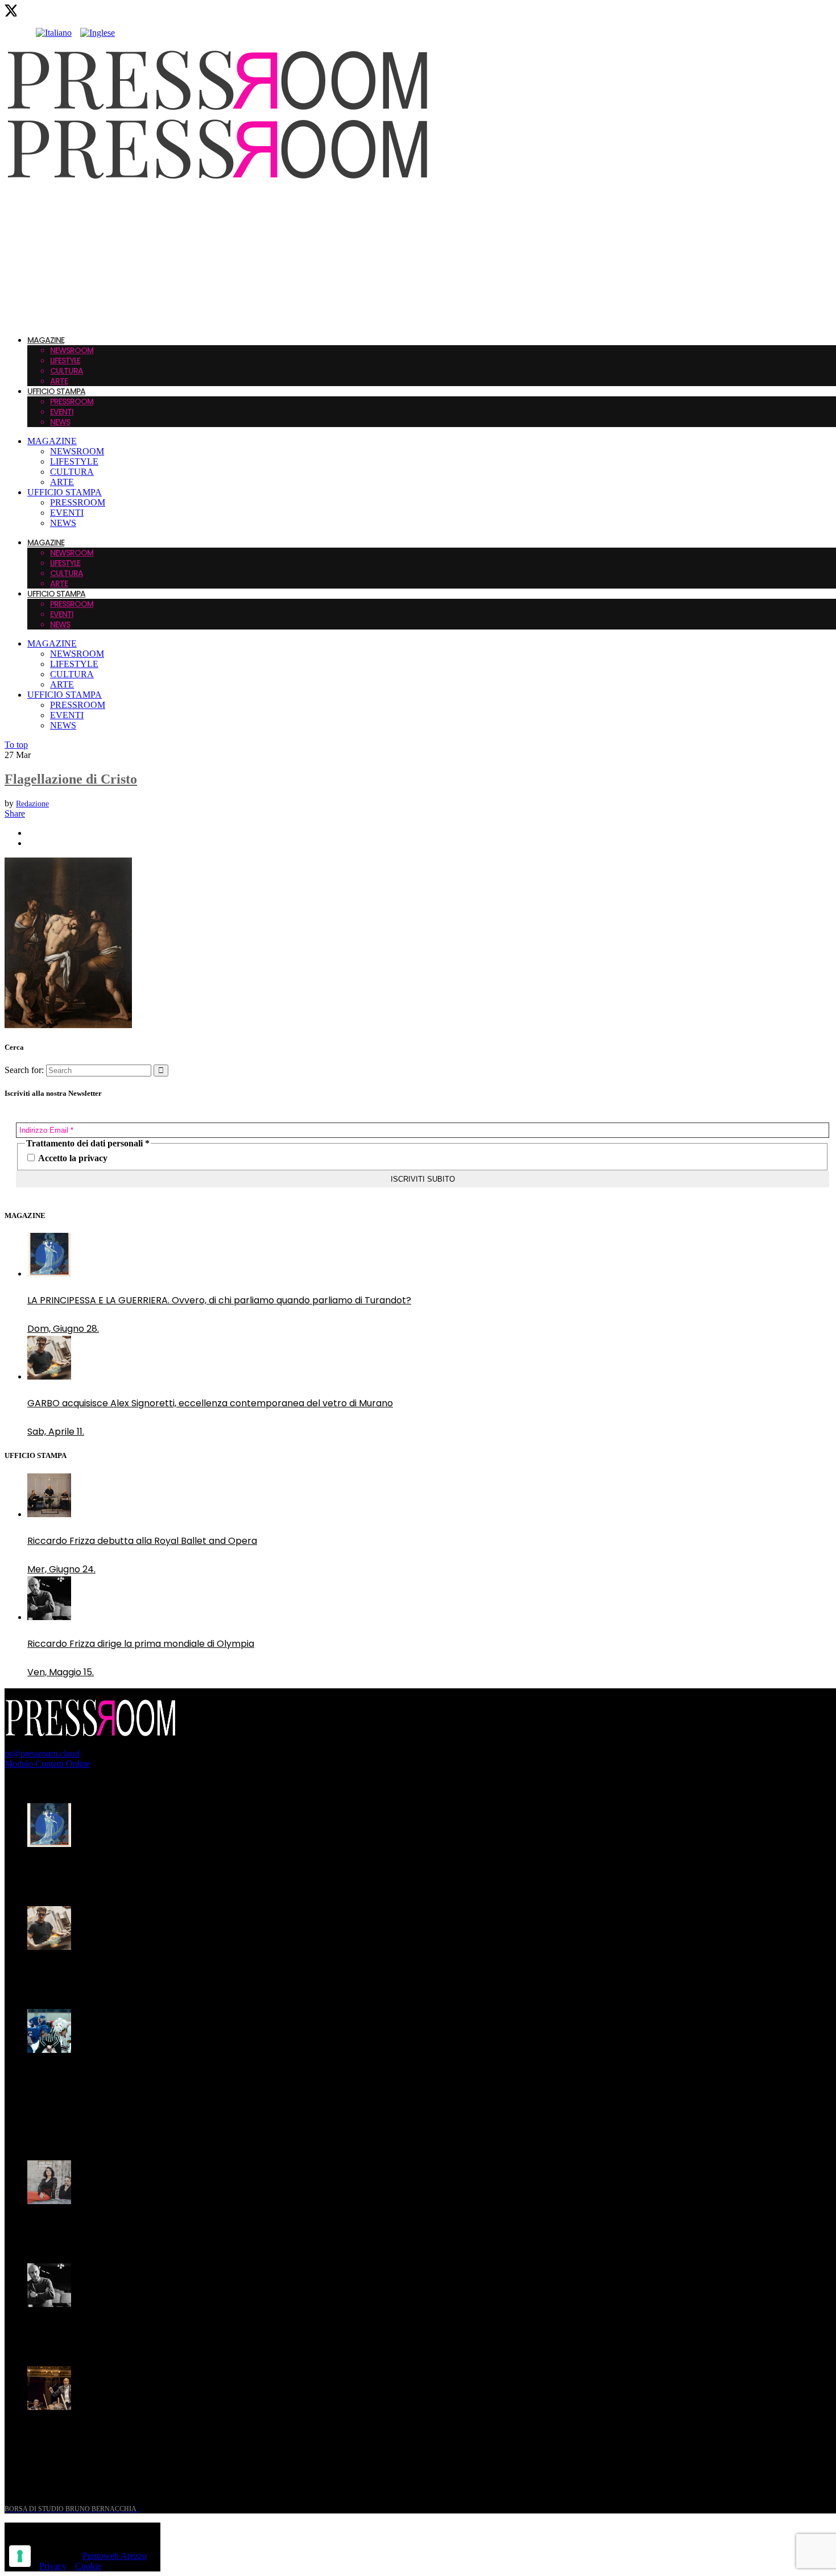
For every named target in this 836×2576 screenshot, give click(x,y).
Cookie (88, 2566)
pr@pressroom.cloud (42, 1753)
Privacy (53, 2566)
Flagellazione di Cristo (71, 779)
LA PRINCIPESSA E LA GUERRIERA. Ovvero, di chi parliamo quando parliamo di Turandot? (219, 1300)
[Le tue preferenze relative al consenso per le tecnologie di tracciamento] (20, 2556)
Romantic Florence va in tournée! (102, 2228)
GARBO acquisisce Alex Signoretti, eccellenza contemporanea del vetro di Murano (210, 1403)
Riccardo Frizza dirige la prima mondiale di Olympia (141, 1644)
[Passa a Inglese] (98, 33)
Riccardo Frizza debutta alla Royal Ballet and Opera (142, 1541)
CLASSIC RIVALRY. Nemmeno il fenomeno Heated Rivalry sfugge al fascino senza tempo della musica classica (204, 2084)
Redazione (32, 804)
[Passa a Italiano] (54, 33)
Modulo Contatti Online (47, 1764)
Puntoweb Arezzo (115, 2556)
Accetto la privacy (72, 1158)
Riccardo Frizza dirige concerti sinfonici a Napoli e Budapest (159, 2434)
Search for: (24, 1070)
